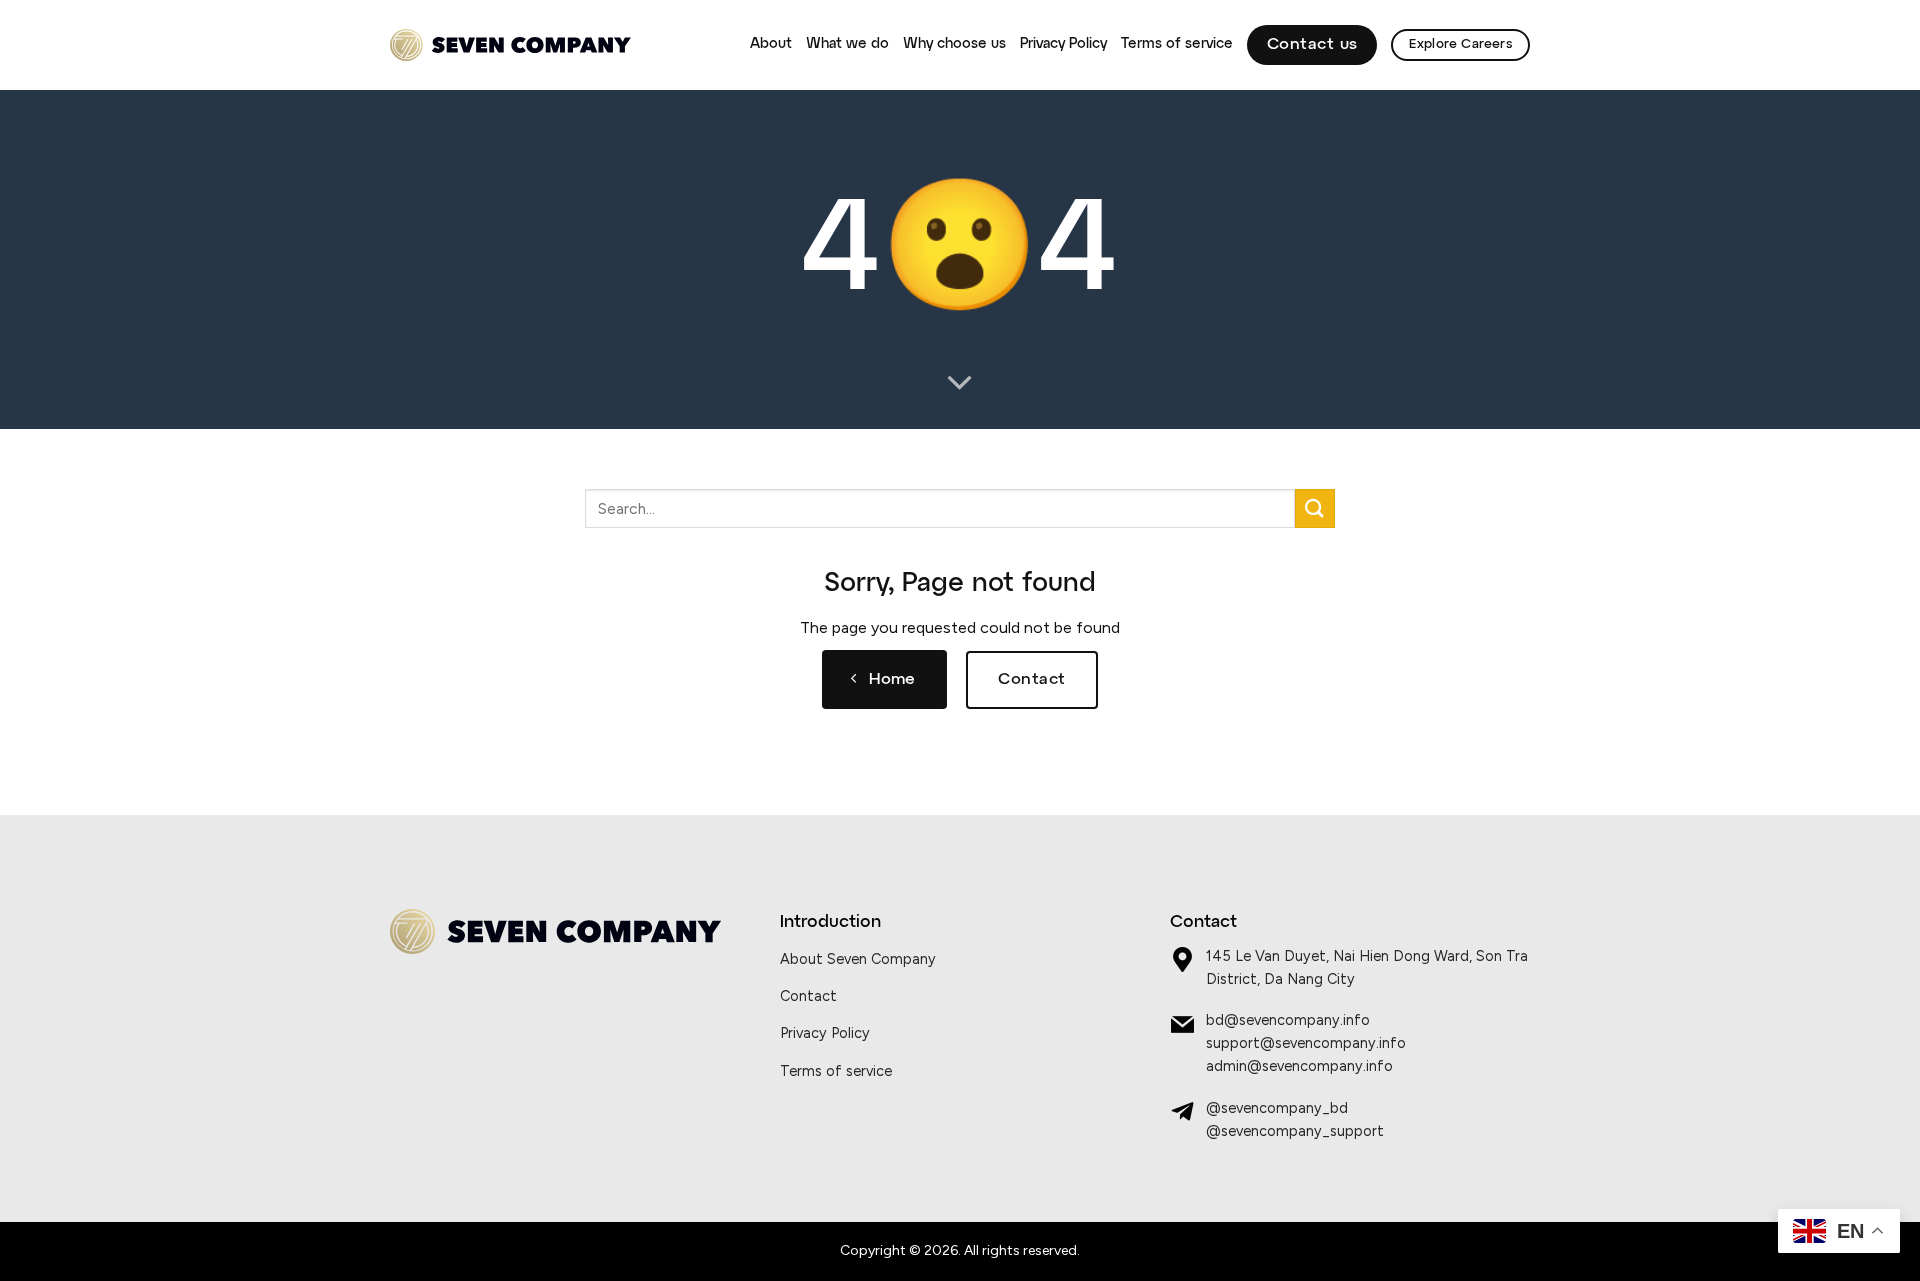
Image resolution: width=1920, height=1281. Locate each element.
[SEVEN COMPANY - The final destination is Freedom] (510, 45)
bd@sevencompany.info (1288, 1020)
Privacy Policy (1063, 44)
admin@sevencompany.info (1299, 1066)
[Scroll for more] (960, 384)
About (771, 44)
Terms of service (1177, 44)
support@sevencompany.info (1306, 1043)
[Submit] (1315, 508)
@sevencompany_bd (1277, 1108)
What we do (847, 44)
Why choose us (954, 44)
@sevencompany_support (1295, 1131)
